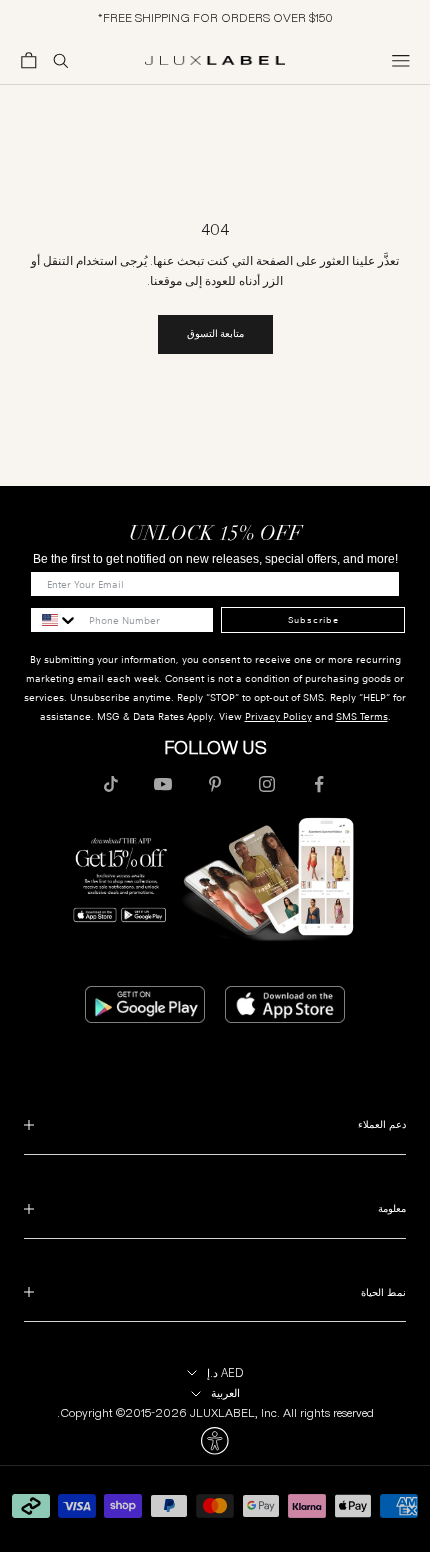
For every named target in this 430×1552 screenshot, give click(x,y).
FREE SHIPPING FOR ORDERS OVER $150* (215, 17)
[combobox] (55, 620)
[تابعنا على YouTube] (163, 784)
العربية (225, 1393)
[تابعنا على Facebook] (319, 784)
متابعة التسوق (215, 333)
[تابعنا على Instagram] (267, 784)
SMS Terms (362, 716)
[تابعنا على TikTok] (111, 784)
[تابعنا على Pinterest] (215, 784)
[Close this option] (215, 1441)
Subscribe (313, 620)
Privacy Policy (278, 716)
